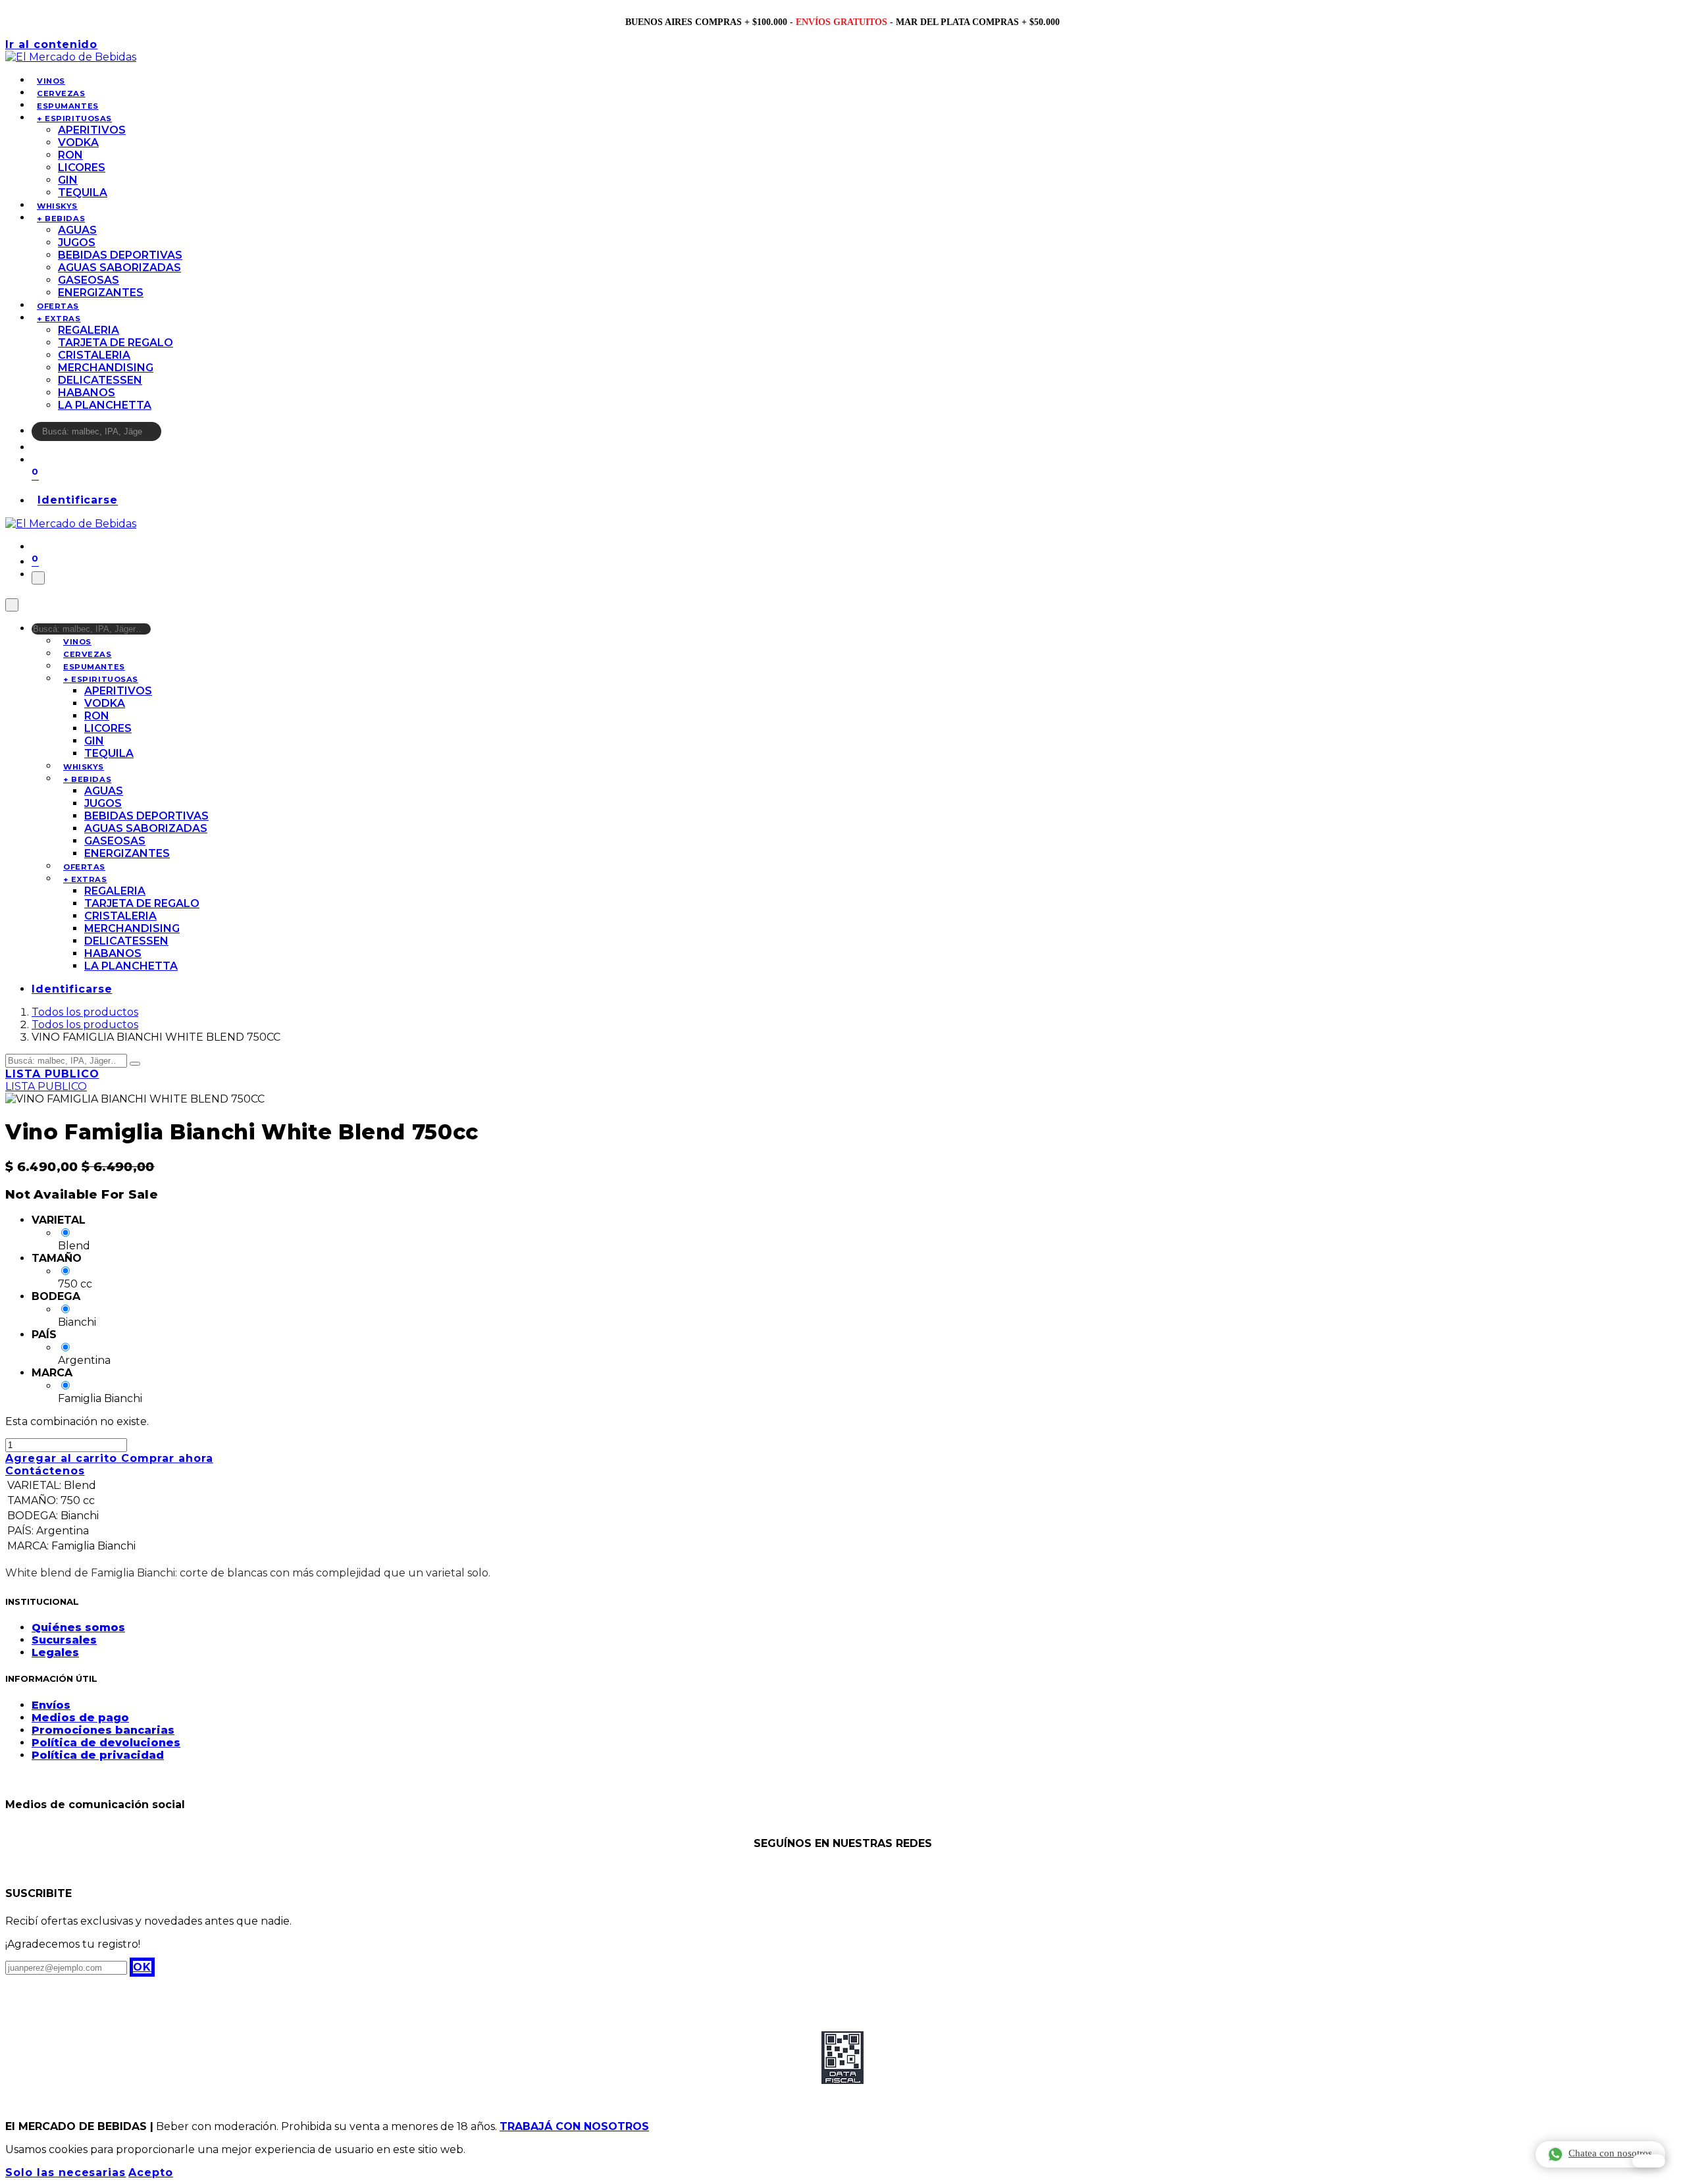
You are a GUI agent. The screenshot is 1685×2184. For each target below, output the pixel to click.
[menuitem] (51, 81)
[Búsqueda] (170, 435)
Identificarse (78, 501)
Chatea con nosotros (1610, 2153)
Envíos (51, 1705)
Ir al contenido (51, 44)
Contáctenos (45, 1471)
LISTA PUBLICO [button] (52, 1074)
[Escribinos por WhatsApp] (1649, 2161)
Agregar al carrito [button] (63, 1458)
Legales (55, 1652)
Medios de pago (80, 1718)
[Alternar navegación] (38, 578)
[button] (142, 1967)
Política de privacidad (98, 1755)
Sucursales (64, 1640)
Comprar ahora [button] (167, 1458)
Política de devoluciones (106, 1743)
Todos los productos (85, 1012)
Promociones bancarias (103, 1730)
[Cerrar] (12, 605)
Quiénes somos (78, 1627)
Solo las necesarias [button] (65, 2172)
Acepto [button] (151, 2172)
